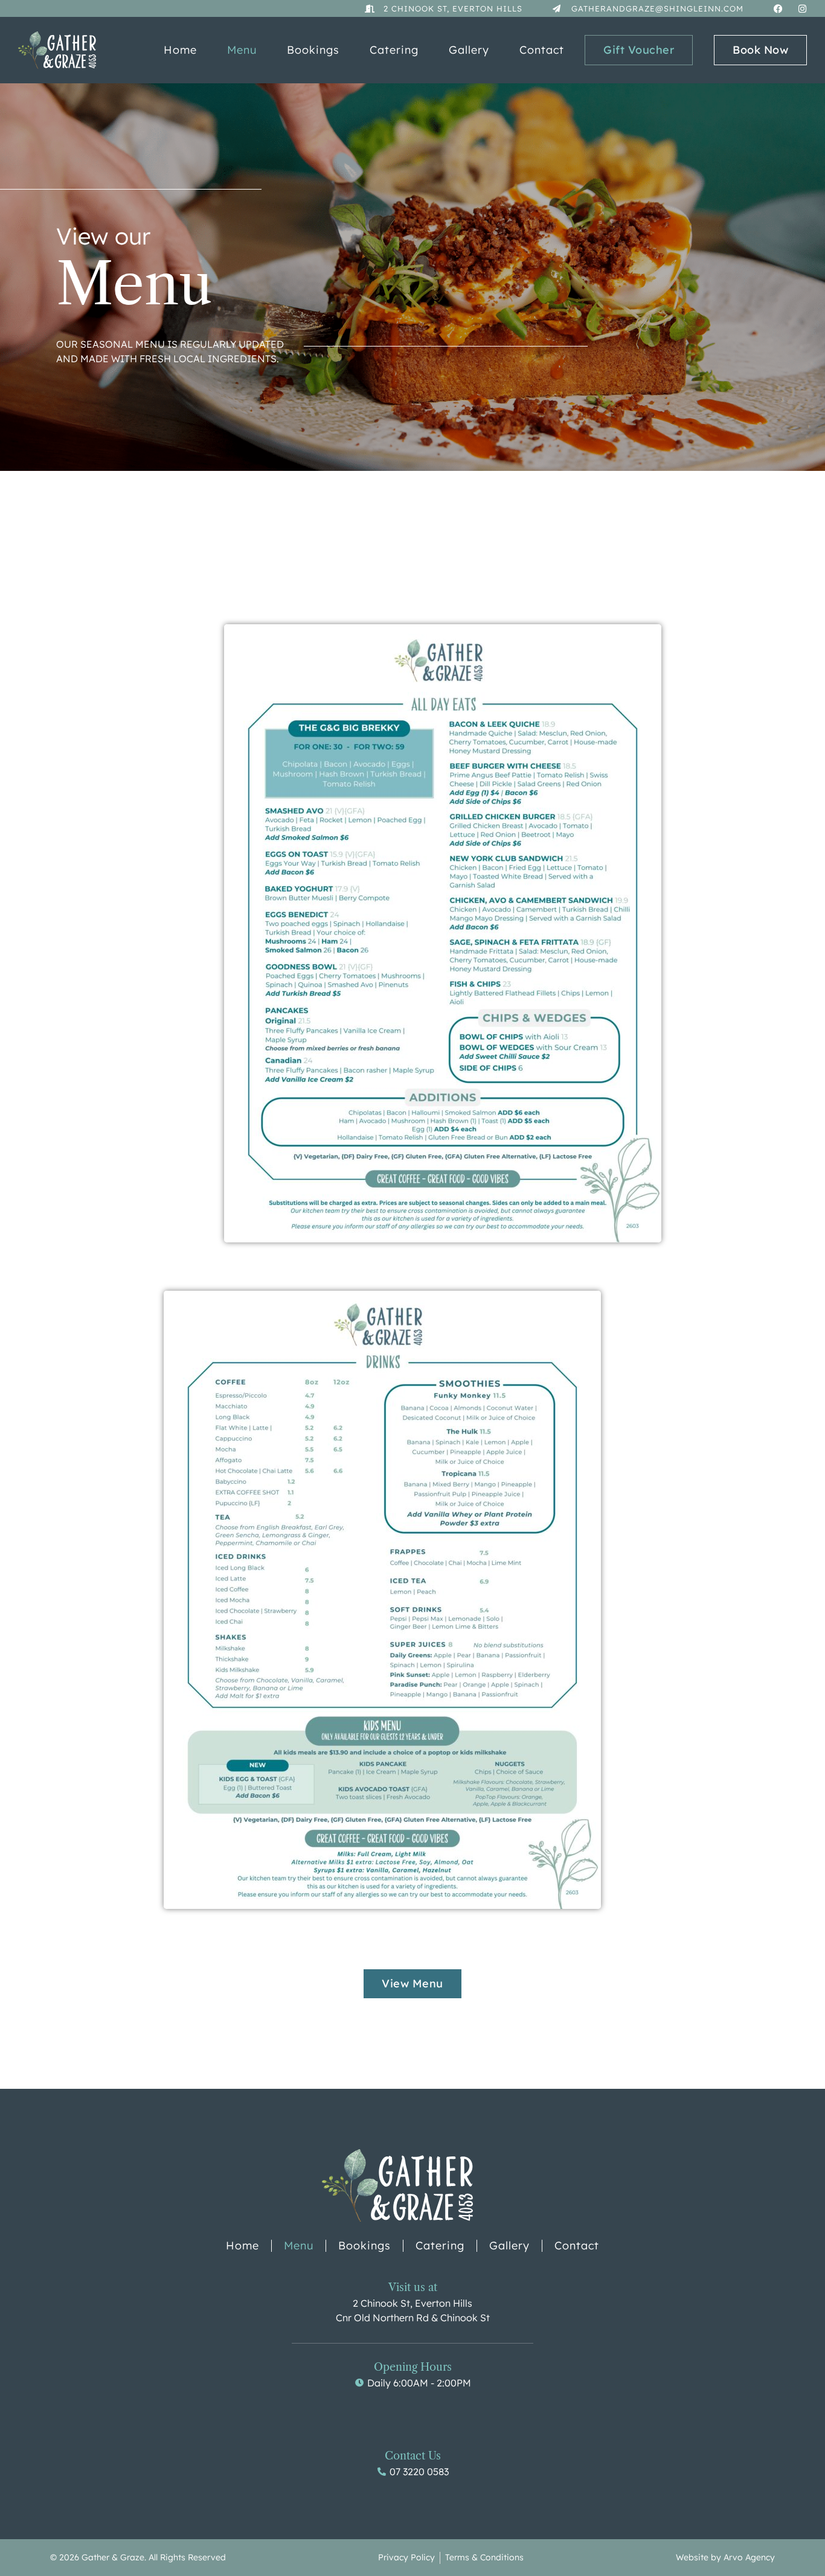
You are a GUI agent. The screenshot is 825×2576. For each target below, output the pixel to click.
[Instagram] (802, 9)
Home (180, 50)
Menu (242, 50)
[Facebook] (778, 9)
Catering (394, 50)
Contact (542, 50)
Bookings (313, 50)
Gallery (469, 50)
